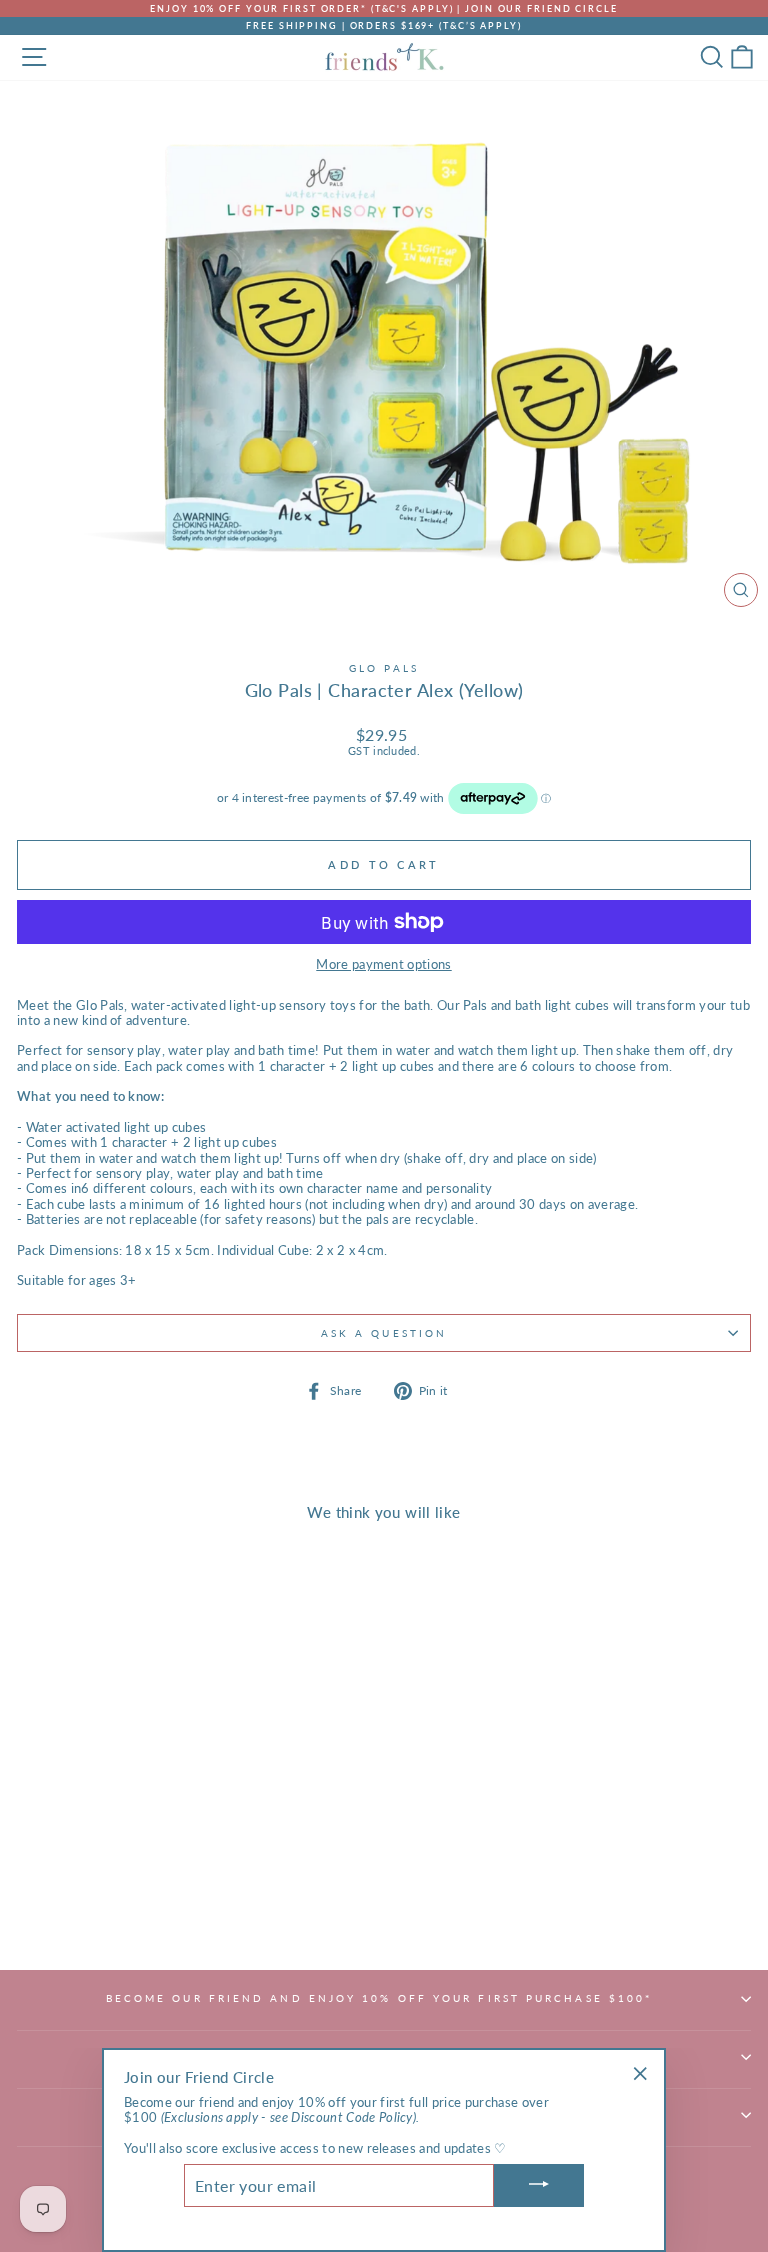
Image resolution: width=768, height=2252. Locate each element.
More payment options (383, 964)
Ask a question (384, 1333)
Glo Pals (384, 668)
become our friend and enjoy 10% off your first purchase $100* (379, 1998)
